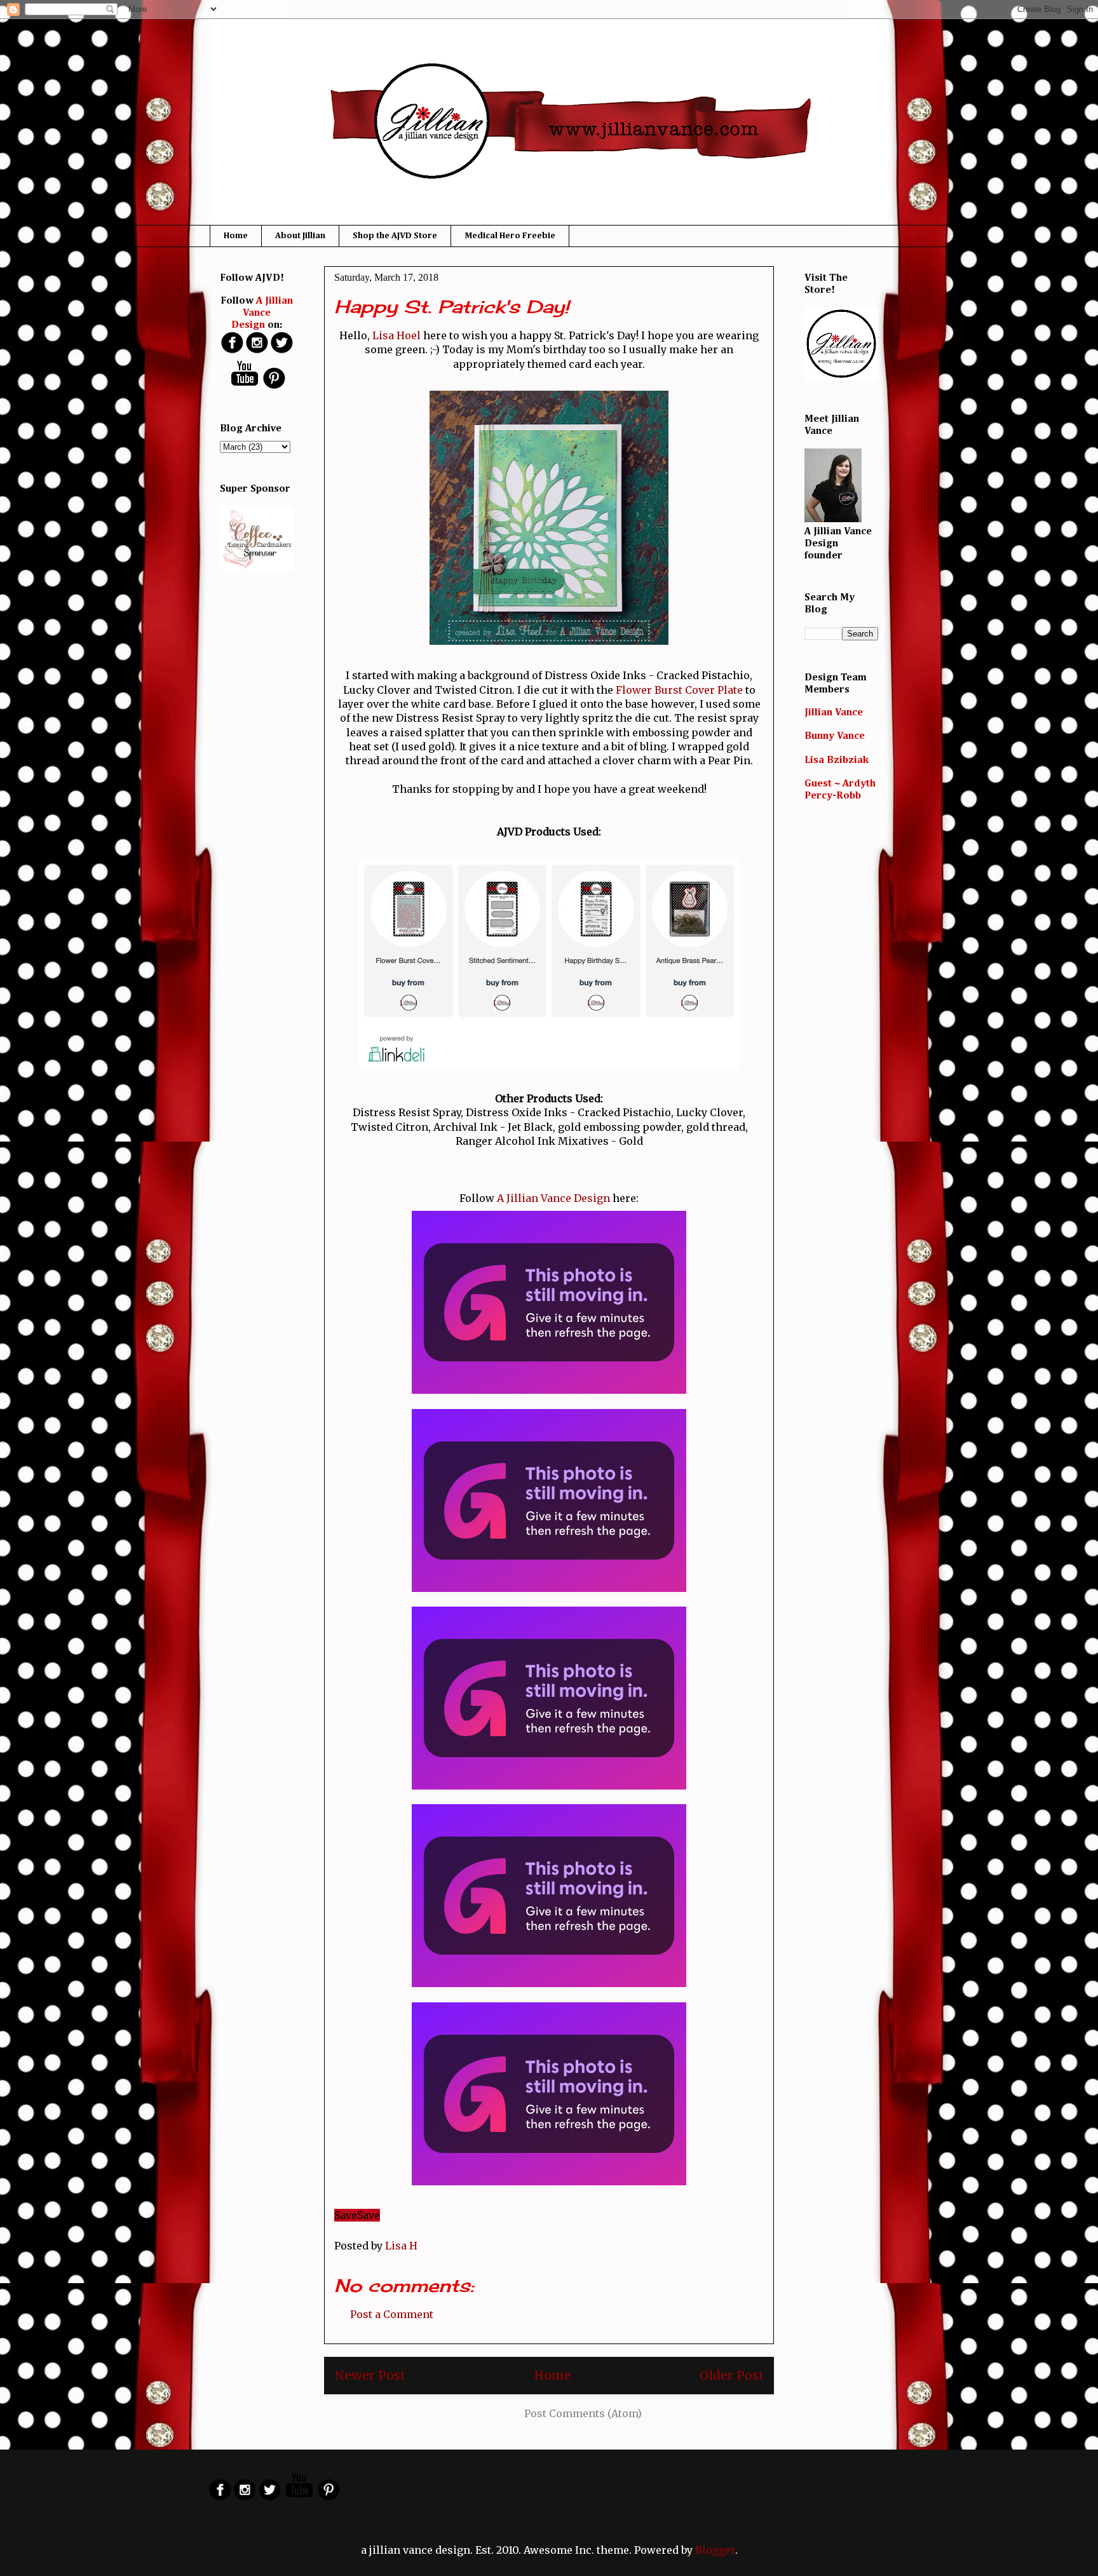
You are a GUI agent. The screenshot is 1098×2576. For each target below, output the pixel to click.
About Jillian (300, 236)
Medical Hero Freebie (510, 236)
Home (236, 236)
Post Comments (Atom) (583, 2413)
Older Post (732, 2375)
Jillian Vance (834, 713)
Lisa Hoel (396, 335)
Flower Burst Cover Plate (679, 690)
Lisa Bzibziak (837, 760)
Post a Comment (392, 2314)
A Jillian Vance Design (553, 1198)
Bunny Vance (835, 736)
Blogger (715, 2550)
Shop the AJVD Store (395, 236)
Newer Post (370, 2375)
